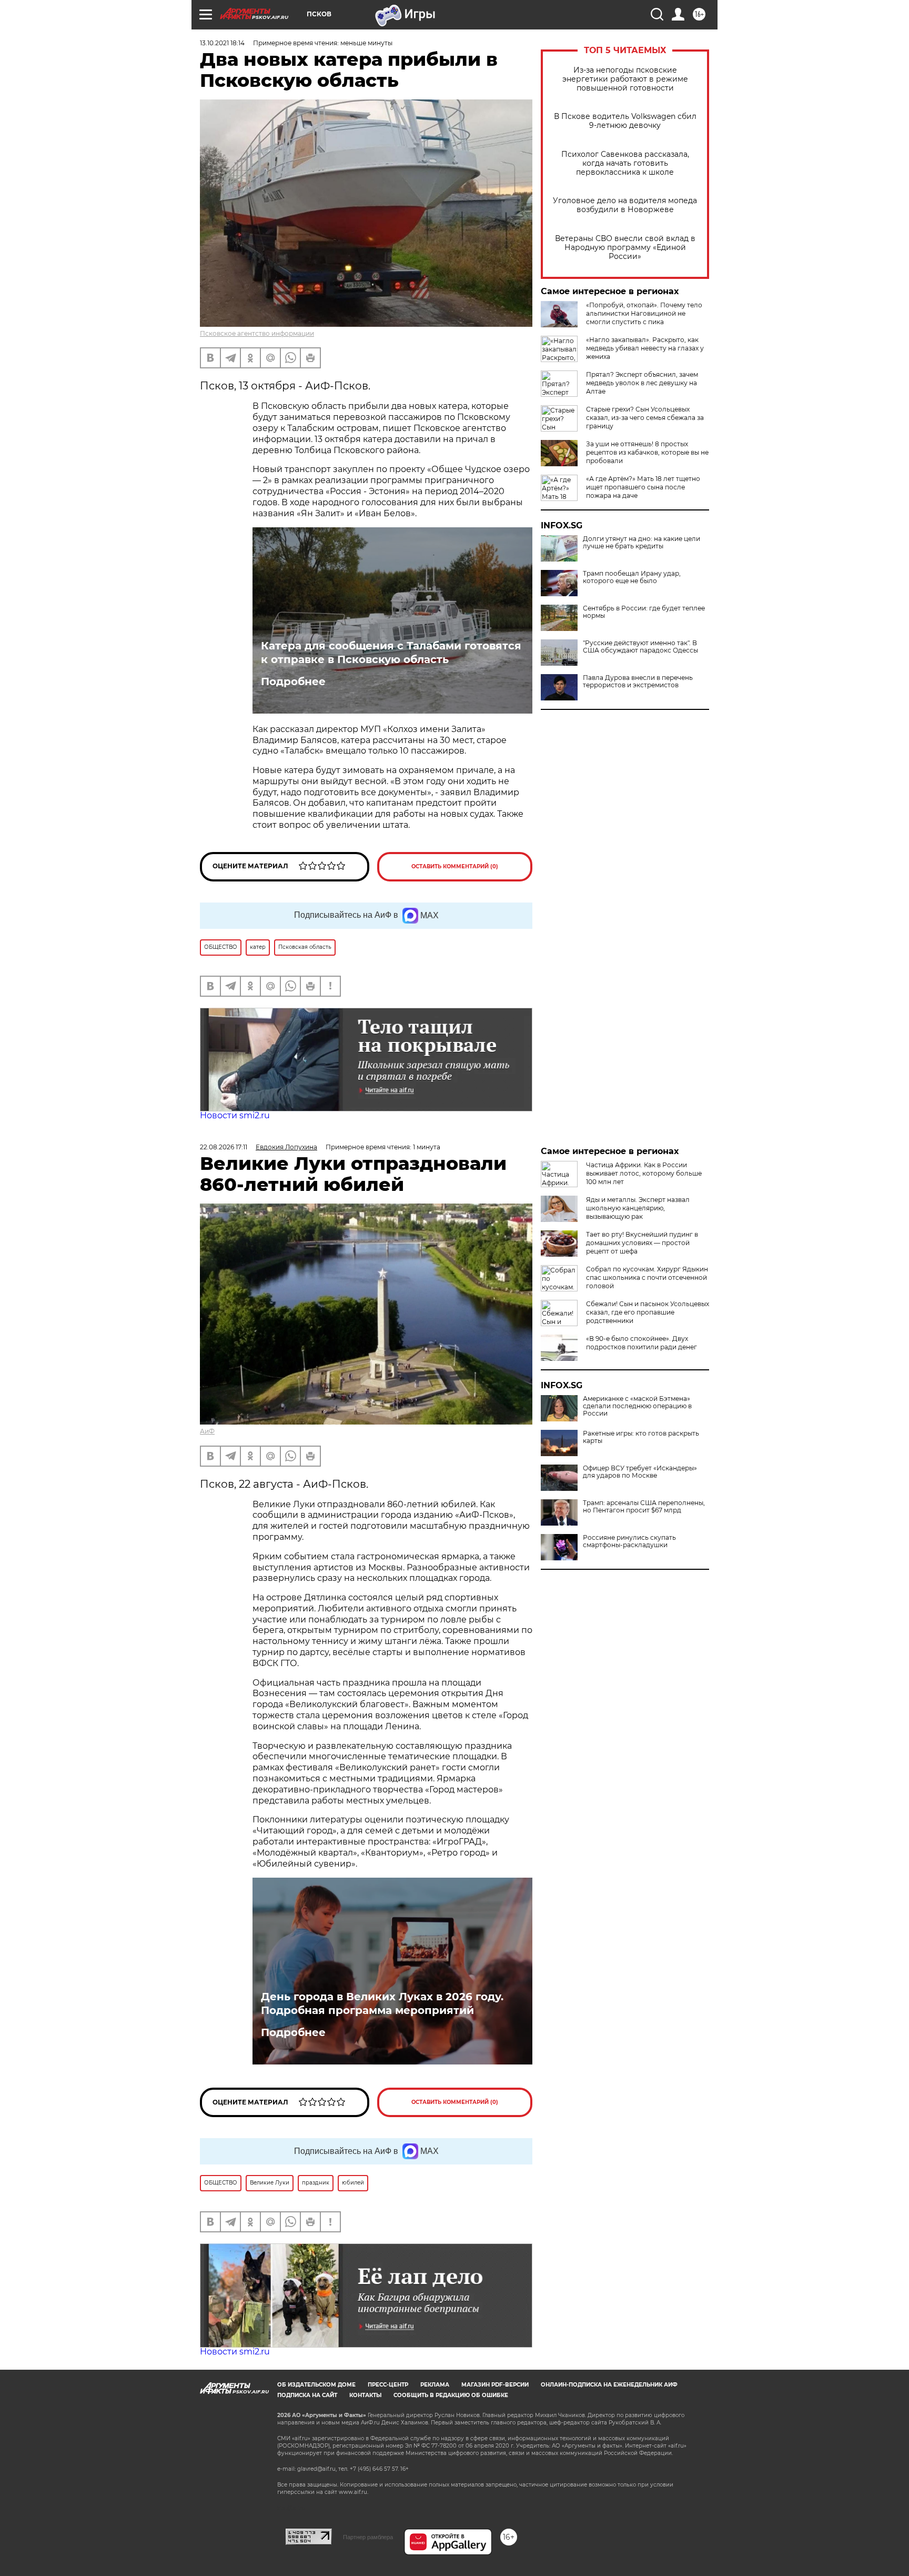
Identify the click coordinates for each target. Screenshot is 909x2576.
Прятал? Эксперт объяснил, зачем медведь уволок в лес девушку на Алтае (642, 383)
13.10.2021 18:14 (222, 43)
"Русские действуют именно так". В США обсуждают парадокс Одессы (640, 647)
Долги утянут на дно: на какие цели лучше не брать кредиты (642, 543)
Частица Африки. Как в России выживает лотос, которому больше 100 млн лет (644, 1173)
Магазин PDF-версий (495, 2385)
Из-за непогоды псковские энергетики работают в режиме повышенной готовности (625, 79)
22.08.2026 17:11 (224, 1147)
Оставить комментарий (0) (455, 866)
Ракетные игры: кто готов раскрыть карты (641, 1437)
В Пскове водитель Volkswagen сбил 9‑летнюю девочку (625, 121)
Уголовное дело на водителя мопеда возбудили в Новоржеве (625, 205)
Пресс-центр (388, 2385)
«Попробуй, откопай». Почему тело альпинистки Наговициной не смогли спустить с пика (644, 313)
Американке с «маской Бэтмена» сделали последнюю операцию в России (637, 1406)
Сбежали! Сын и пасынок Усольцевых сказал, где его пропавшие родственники (648, 1312)
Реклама (435, 2385)
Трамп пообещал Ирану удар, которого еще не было (632, 577)
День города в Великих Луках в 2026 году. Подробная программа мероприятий (382, 2003)
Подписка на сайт (307, 2395)
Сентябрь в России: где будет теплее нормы (644, 612)
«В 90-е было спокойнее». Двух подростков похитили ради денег (642, 1343)
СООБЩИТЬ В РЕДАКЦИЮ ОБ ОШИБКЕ (451, 2395)
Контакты (365, 2395)
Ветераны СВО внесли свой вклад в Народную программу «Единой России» (625, 248)
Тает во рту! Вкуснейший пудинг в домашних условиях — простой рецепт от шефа (642, 1243)
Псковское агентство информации (257, 333)
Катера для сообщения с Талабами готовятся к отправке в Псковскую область (391, 653)
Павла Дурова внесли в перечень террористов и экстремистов (638, 681)
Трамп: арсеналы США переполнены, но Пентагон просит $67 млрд (644, 1507)
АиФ (207, 1431)
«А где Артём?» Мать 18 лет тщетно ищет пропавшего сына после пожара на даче (643, 487)
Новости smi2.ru (235, 1115)
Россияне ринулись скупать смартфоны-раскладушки (629, 1541)
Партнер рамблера (368, 2537)
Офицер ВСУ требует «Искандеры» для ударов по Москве (640, 1472)
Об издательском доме (316, 2385)
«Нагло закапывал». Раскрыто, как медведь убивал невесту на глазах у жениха (645, 348)
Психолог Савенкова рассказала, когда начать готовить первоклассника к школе (625, 163)
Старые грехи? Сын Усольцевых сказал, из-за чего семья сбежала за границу (645, 418)
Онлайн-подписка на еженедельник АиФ (609, 2385)
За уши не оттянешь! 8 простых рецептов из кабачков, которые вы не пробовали (647, 452)
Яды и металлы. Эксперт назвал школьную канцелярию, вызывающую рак (638, 1208)
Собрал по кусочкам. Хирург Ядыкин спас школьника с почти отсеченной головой (647, 1277)
